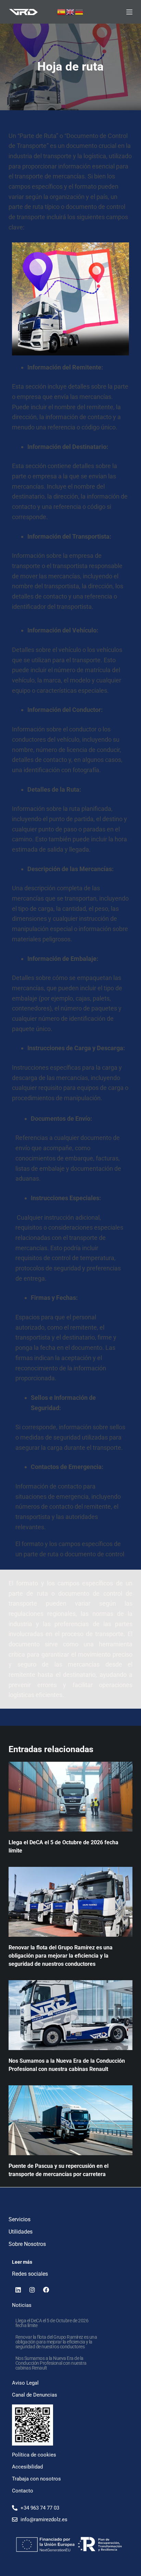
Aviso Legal (25, 2383)
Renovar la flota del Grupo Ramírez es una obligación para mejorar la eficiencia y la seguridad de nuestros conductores (61, 1956)
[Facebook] (46, 2290)
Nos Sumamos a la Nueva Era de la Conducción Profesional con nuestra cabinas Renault (51, 2363)
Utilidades (21, 2232)
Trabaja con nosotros (36, 2479)
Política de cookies (34, 2455)
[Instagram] (32, 2290)
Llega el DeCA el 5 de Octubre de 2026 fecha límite (52, 2323)
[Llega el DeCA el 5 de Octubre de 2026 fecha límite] (71, 1797)
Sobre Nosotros (27, 2244)
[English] (70, 11)
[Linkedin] (18, 2290)
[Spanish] (62, 11)
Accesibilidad (27, 2467)
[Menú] (129, 12)
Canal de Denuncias (35, 2395)
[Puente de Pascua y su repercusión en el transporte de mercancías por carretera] (71, 2120)
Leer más (22, 2262)
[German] (79, 11)
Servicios (20, 2219)
